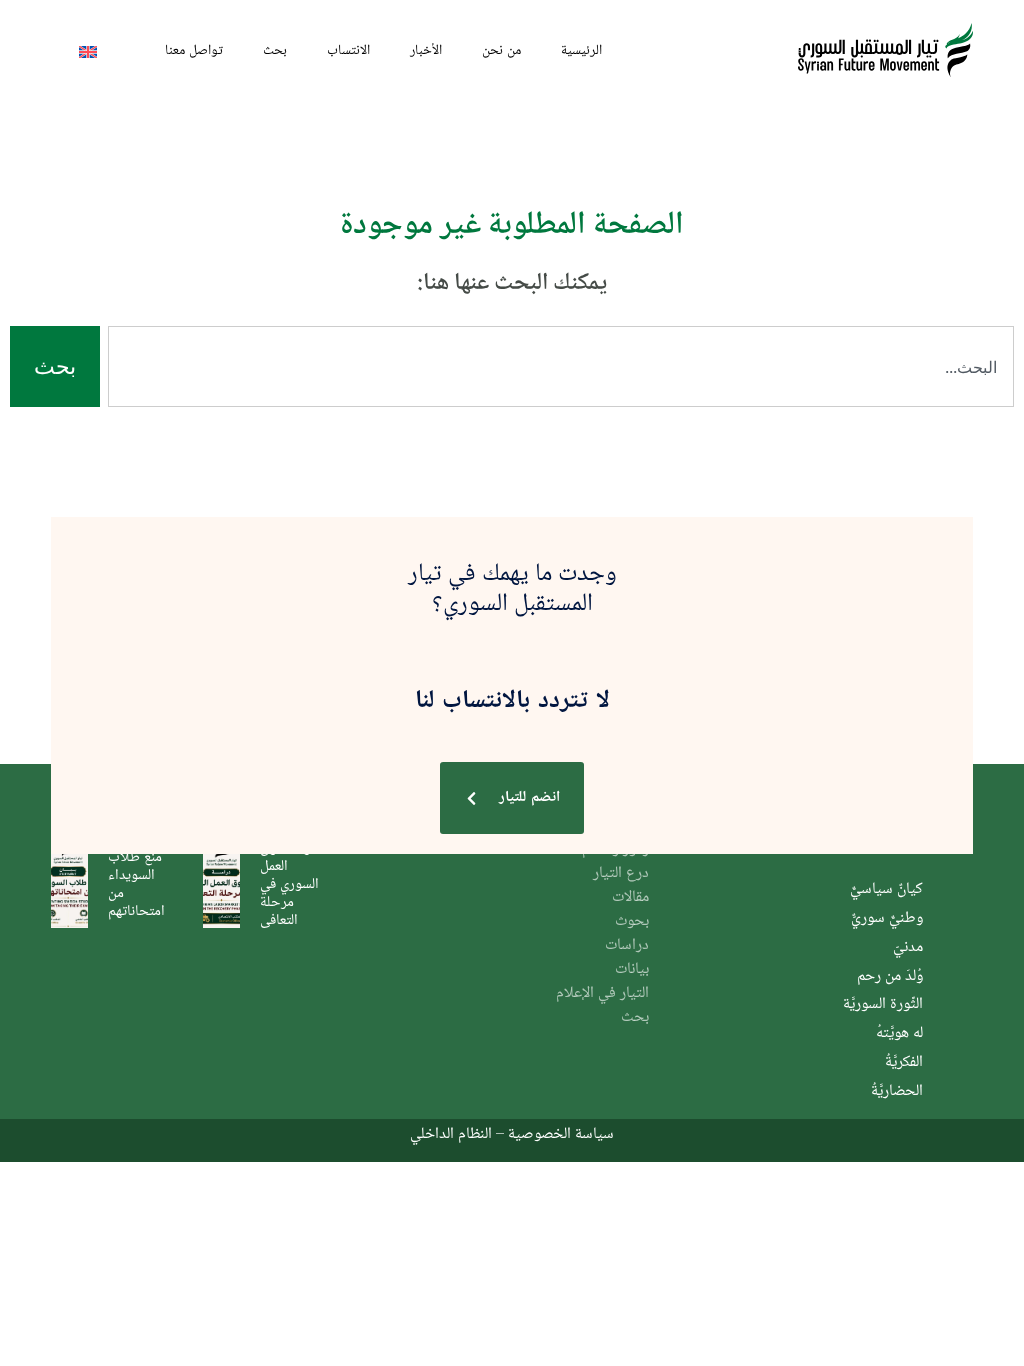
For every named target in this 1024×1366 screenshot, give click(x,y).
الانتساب (348, 49)
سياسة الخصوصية (561, 1132)
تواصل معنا (194, 49)
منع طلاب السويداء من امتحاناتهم (136, 882)
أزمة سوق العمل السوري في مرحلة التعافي (289, 882)
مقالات (630, 897)
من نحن (501, 49)
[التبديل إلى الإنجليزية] (88, 50)
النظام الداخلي (451, 1132)
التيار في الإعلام (602, 993)
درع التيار (621, 873)
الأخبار (426, 49)
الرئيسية (581, 49)
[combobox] (561, 366)
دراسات (627, 945)
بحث (275, 49)
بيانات (632, 969)
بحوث (632, 921)
